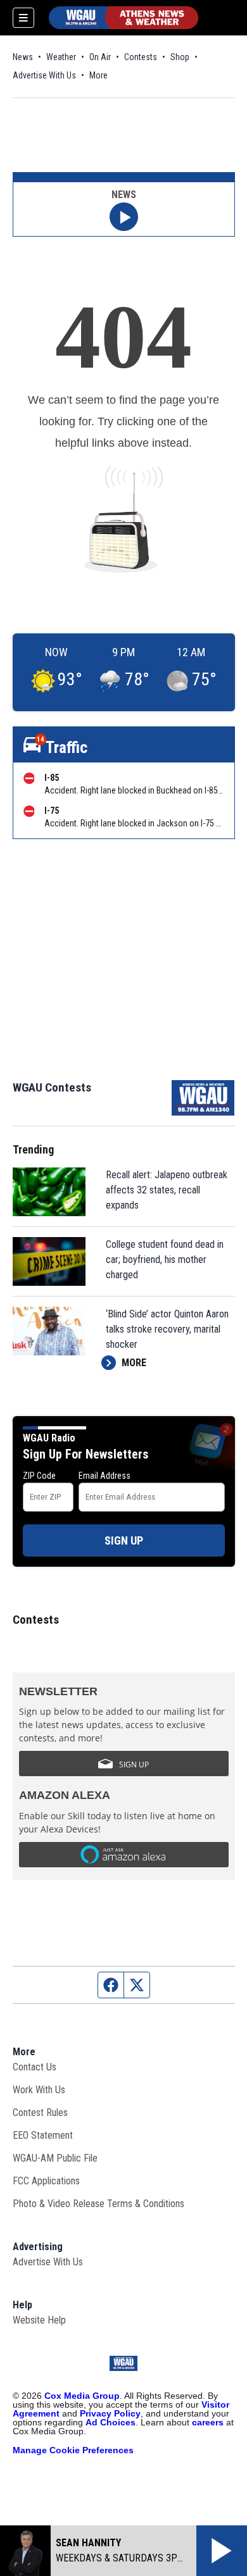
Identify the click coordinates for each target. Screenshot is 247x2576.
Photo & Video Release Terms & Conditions (98, 2204)
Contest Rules (40, 2112)
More (98, 75)
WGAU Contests (52, 1087)
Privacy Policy (110, 2413)
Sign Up (124, 1540)
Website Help (39, 2320)
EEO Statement (43, 2135)
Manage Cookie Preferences (73, 2450)
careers (208, 2422)
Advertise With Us (44, 75)
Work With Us (39, 2090)
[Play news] (124, 217)
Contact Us (35, 2067)
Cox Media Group (82, 2396)
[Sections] (23, 18)
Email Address (104, 1476)
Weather (61, 57)
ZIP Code (39, 1476)
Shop (180, 57)
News (23, 57)
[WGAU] (123, 18)
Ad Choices (111, 2422)
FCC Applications (46, 2181)
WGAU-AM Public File (55, 2158)
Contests (141, 57)
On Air (100, 57)
